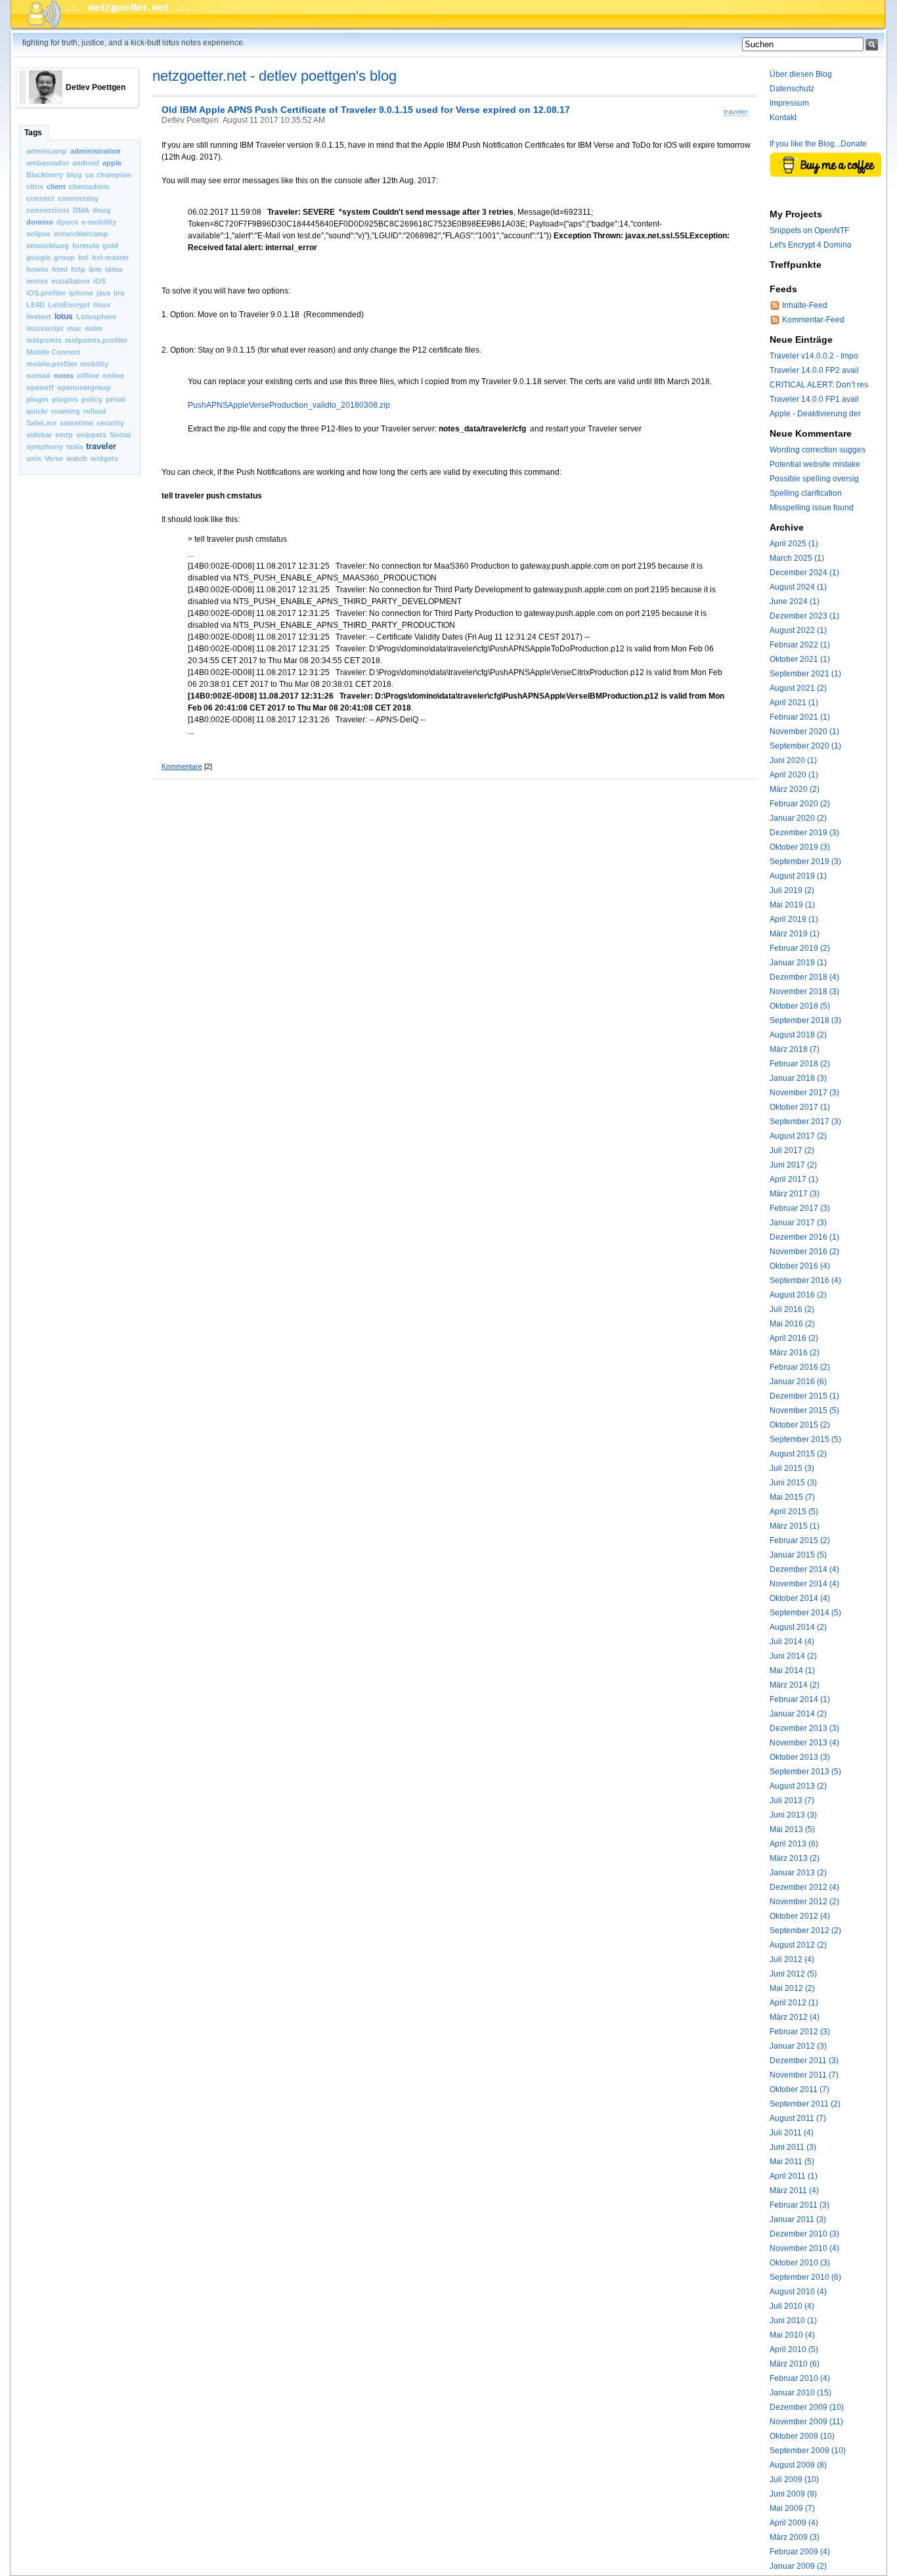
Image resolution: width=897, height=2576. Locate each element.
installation (71, 281)
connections (48, 210)
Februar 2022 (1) (800, 645)
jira (119, 293)
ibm (95, 269)
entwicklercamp (81, 234)
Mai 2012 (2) (792, 1988)
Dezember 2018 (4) (804, 977)
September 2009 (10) (808, 2451)
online (113, 376)
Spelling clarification (806, 493)
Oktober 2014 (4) (800, 1598)
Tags (33, 133)
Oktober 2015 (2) (800, 1425)
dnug (102, 210)
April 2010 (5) (794, 2349)
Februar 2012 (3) (800, 2032)
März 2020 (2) (795, 789)
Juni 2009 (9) (793, 2494)
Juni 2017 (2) (793, 1165)
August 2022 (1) (798, 630)
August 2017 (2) (798, 1136)
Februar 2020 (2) (800, 804)
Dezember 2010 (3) (804, 2234)
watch (77, 458)
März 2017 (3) (795, 1194)
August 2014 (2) (798, 1627)
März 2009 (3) (795, 2537)
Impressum (789, 103)
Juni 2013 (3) (793, 1815)
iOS (99, 281)
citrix (35, 186)
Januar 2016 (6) (798, 1382)
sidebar (39, 435)
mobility (94, 364)
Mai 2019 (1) (792, 905)
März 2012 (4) (795, 2017)
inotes (37, 281)
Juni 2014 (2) (793, 1656)
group (64, 257)
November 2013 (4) (804, 1743)
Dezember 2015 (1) (804, 1396)
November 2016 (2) (804, 1252)
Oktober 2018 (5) (800, 1006)
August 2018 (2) (798, 1035)
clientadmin (89, 186)
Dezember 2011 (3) (804, 2061)
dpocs (67, 222)
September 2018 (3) (805, 1020)
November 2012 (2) (804, 1902)
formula (86, 246)
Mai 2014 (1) (792, 1670)
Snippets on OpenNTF (809, 230)
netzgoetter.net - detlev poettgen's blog (274, 76)
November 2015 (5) (804, 1410)
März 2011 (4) (794, 2191)
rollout (95, 411)
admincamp (47, 151)
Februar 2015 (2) (800, 1540)
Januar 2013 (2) (798, 1873)
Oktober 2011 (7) (799, 2089)
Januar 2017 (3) (798, 1223)
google (38, 257)
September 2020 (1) (805, 746)
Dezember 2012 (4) (804, 1887)
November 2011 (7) (804, 2075)
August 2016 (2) (798, 1295)
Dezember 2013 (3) (804, 1728)
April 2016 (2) (794, 1338)
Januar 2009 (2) (798, 2566)
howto (37, 269)
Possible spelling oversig (814, 479)
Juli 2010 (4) (792, 2306)
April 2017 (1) (794, 1179)
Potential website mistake (815, 464)
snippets (91, 435)
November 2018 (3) (804, 992)
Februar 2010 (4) (800, 2378)
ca (89, 175)
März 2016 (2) (795, 1353)
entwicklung (48, 246)
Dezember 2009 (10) (807, 2407)
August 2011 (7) (798, 2118)
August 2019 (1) (798, 876)
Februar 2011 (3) (799, 2205)
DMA (81, 210)
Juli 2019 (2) (792, 890)
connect (40, 198)
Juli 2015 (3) (792, 1468)
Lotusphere (96, 317)
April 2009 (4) (794, 2523)
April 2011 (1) (794, 2176)
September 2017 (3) (805, 1122)
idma (114, 269)
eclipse (38, 234)
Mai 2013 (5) (792, 1829)
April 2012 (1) (794, 2003)
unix (34, 458)
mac (74, 328)
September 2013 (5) (805, 1772)
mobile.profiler (52, 364)
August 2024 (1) (798, 587)
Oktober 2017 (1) (800, 1107)
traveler (101, 446)
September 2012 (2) (805, 1931)
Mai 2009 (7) (792, 2508)
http (78, 269)
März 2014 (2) (795, 1685)
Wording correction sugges (818, 450)
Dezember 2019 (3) (804, 833)
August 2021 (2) (798, 688)
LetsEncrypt (69, 305)
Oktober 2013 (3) (800, 1757)
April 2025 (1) (794, 544)
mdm (94, 328)
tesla (75, 447)
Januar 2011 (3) (798, 2219)
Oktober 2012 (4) (800, 1916)
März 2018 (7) (795, 1049)
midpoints (44, 340)
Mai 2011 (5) (792, 2162)
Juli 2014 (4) (792, 1642)
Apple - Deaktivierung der (815, 414)
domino (40, 222)
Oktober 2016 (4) (800, 1266)
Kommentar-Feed (813, 320)
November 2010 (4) (804, 2248)
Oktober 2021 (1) (800, 659)
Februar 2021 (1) (800, 717)
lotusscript (45, 328)
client (56, 186)
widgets (104, 458)
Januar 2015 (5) (798, 1555)
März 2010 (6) (795, 2364)
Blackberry (45, 175)
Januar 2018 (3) (798, 1078)
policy (92, 399)
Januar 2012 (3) (798, 2046)
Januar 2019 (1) (798, 963)
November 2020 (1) (804, 731)
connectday (78, 198)
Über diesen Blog (801, 74)
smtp (64, 435)
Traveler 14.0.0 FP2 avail (814, 370)
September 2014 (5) (805, 1613)
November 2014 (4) (804, 1584)
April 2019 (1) (794, 919)
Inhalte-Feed (805, 305)
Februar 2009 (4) (800, 2552)
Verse (54, 458)
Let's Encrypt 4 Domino (811, 245)
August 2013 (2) (798, 1786)
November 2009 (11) (806, 2422)
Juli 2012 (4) (792, 1959)
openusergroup (84, 387)
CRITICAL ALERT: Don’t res (819, 385)
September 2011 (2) (805, 2104)
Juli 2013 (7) (792, 1801)
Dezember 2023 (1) (804, 616)
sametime (77, 423)
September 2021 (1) (805, 674)
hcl (83, 257)
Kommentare (182, 766)
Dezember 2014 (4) (804, 1569)
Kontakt (783, 118)
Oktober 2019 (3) (800, 847)
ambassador (48, 163)
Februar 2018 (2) (800, 1064)
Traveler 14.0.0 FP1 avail (814, 399)
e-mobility (99, 222)
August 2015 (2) (798, 1454)
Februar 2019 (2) (800, 948)
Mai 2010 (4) (792, 2335)
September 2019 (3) (805, 862)
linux (102, 305)
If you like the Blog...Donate (818, 144)
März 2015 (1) (795, 1526)
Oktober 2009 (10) (802, 2436)
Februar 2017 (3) (800, 1208)
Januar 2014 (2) (798, 1714)
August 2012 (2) (798, 1945)
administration (96, 151)
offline (88, 376)
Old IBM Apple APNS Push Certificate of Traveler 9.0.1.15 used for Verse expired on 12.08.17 (366, 110)
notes (64, 376)
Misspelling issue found (812, 508)
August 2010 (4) (798, 2292)
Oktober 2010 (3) (800, 2263)
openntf (40, 387)
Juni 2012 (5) (793, 1974)
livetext (39, 317)
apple (112, 163)
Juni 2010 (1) (793, 2321)
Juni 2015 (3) (793, 1483)
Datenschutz (792, 89)
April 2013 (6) (794, 1844)
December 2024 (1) (804, 573)
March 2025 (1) (797, 558)
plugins (65, 399)
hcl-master (110, 257)
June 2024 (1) (795, 601)
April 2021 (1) (794, 703)
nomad (38, 376)
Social (120, 435)
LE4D (35, 305)
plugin (37, 399)
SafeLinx (41, 423)
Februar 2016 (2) (800, 1367)
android (86, 163)
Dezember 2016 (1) (804, 1237)
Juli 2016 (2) (792, 1309)
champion (114, 175)
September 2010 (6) (805, 2277)
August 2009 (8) (798, 2465)
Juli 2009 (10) (794, 2479)
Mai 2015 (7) (792, 1497)
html (60, 269)
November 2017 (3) (804, 1093)
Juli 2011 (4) (792, 2133)
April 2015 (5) (794, 1512)
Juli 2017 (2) (792, 1150)
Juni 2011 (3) (793, 2147)
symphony (45, 447)
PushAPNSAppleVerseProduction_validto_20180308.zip (289, 405)
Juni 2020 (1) (793, 760)
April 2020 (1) (794, 775)
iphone (81, 293)
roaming (66, 411)
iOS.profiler (46, 293)
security (110, 423)
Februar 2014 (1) (800, 1699)
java (103, 293)
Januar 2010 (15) (800, 2393)
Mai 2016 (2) (792, 1324)
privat (116, 399)
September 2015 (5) (805, 1439)
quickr (37, 411)
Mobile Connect (54, 352)
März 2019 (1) (795, 934)
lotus (64, 317)
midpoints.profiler (96, 340)
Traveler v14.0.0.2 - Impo (814, 356)
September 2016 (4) (805, 1280)
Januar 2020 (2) (798, 818)
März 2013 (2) (795, 1858)
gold (110, 246)
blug (74, 175)
